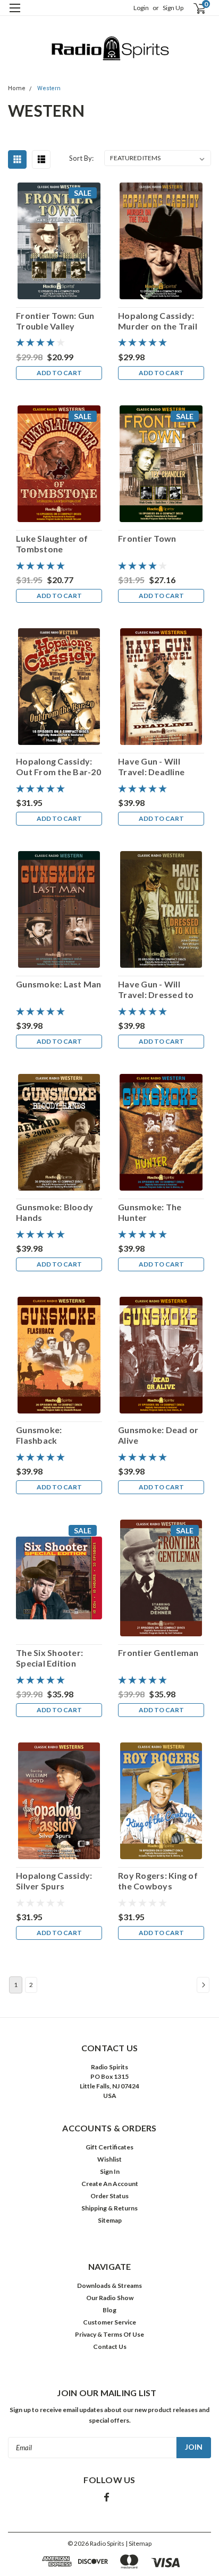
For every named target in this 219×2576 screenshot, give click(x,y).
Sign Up (173, 8)
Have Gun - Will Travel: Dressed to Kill (156, 990)
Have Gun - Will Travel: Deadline (151, 766)
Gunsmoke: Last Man (59, 984)
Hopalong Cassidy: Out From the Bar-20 (58, 766)
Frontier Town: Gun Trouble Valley (55, 321)
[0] (193, 8)
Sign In (110, 2171)
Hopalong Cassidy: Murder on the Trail (158, 321)
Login (141, 8)
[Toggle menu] (15, 15)
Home (17, 88)
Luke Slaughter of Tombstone (52, 544)
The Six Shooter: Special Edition (49, 1658)
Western (49, 88)
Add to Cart (59, 373)
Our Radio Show (110, 2298)
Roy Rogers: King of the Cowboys (158, 1881)
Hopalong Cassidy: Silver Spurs (54, 1881)
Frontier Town (147, 538)
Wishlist (109, 2159)
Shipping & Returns (109, 2208)
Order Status (109, 2196)
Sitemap (110, 2220)
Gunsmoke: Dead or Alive (158, 1435)
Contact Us (110, 2347)
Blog (109, 2310)
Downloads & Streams (109, 2286)
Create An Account (110, 2184)
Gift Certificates (109, 2147)
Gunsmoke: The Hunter (150, 1212)
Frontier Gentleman (158, 1653)
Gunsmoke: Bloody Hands (54, 1212)
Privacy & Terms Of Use (109, 2334)
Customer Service (109, 2322)
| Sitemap (138, 2543)
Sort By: (81, 158)
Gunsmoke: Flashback (39, 1435)
